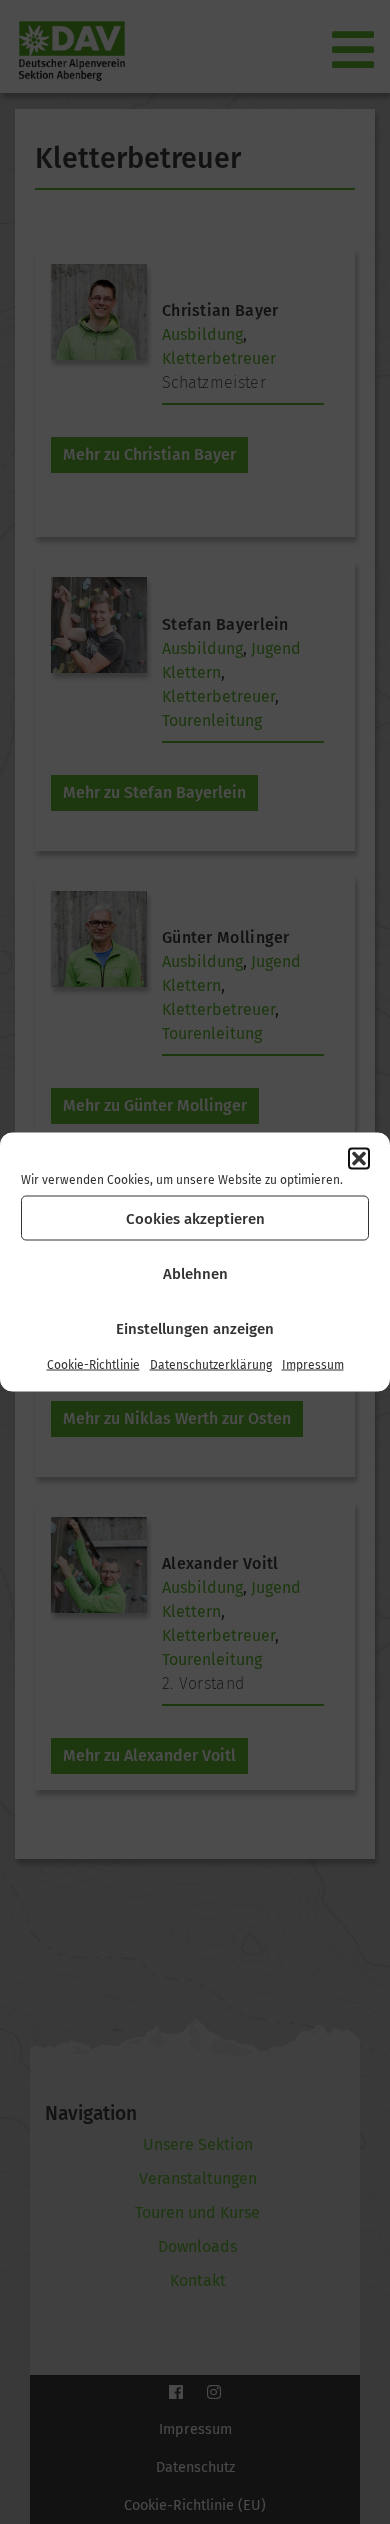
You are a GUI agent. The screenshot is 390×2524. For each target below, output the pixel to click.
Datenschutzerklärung (211, 1365)
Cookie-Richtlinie (93, 1365)
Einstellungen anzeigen (195, 1328)
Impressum (313, 1365)
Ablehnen (195, 1273)
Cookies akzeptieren (195, 1218)
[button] (359, 1159)
